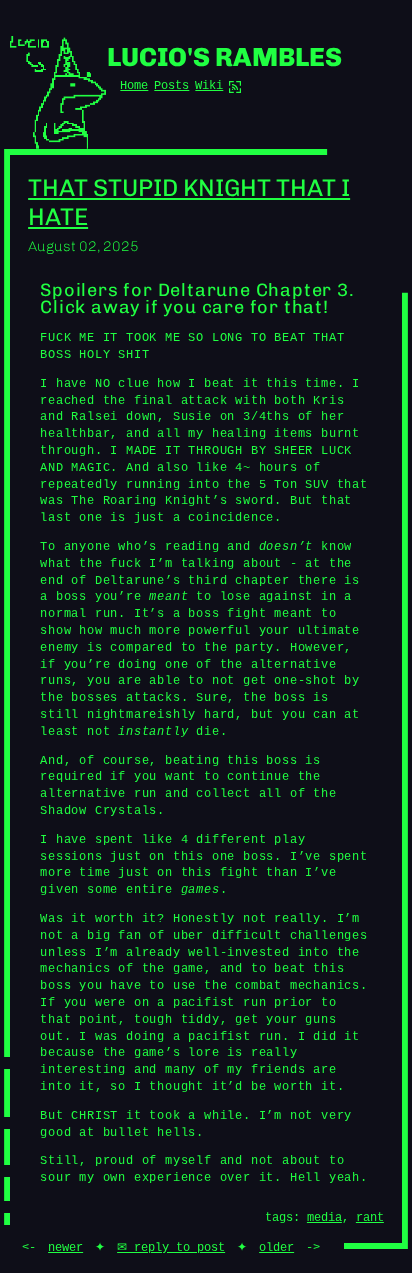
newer (65, 1248)
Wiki (209, 86)
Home (134, 86)
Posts (171, 86)
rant (370, 1218)
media (324, 1218)
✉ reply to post (171, 1248)
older (276, 1248)
